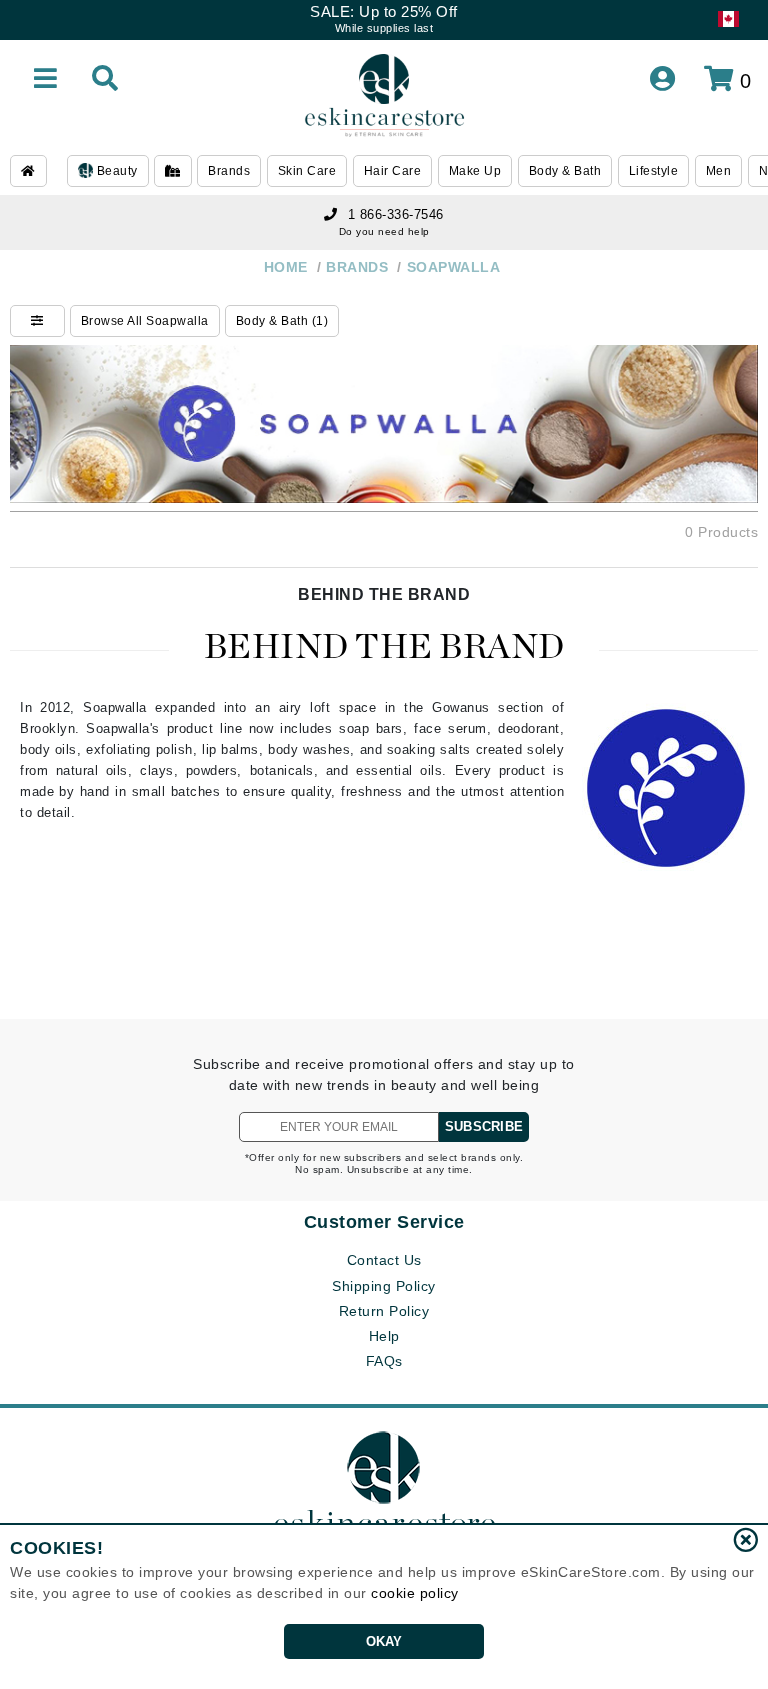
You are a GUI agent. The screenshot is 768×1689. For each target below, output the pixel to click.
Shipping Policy (384, 1286)
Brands (229, 171)
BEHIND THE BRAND (384, 594)
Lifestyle (654, 171)
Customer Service (384, 1222)
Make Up (475, 171)
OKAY (384, 1641)
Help (384, 1336)
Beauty (115, 171)
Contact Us (384, 1260)
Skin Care (307, 171)
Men (719, 171)
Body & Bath (565, 171)
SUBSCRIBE (484, 1126)
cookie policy (415, 1593)
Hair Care (393, 171)
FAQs (384, 1361)
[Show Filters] (37, 321)
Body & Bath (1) (282, 321)
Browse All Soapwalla (145, 321)
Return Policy (384, 1311)
